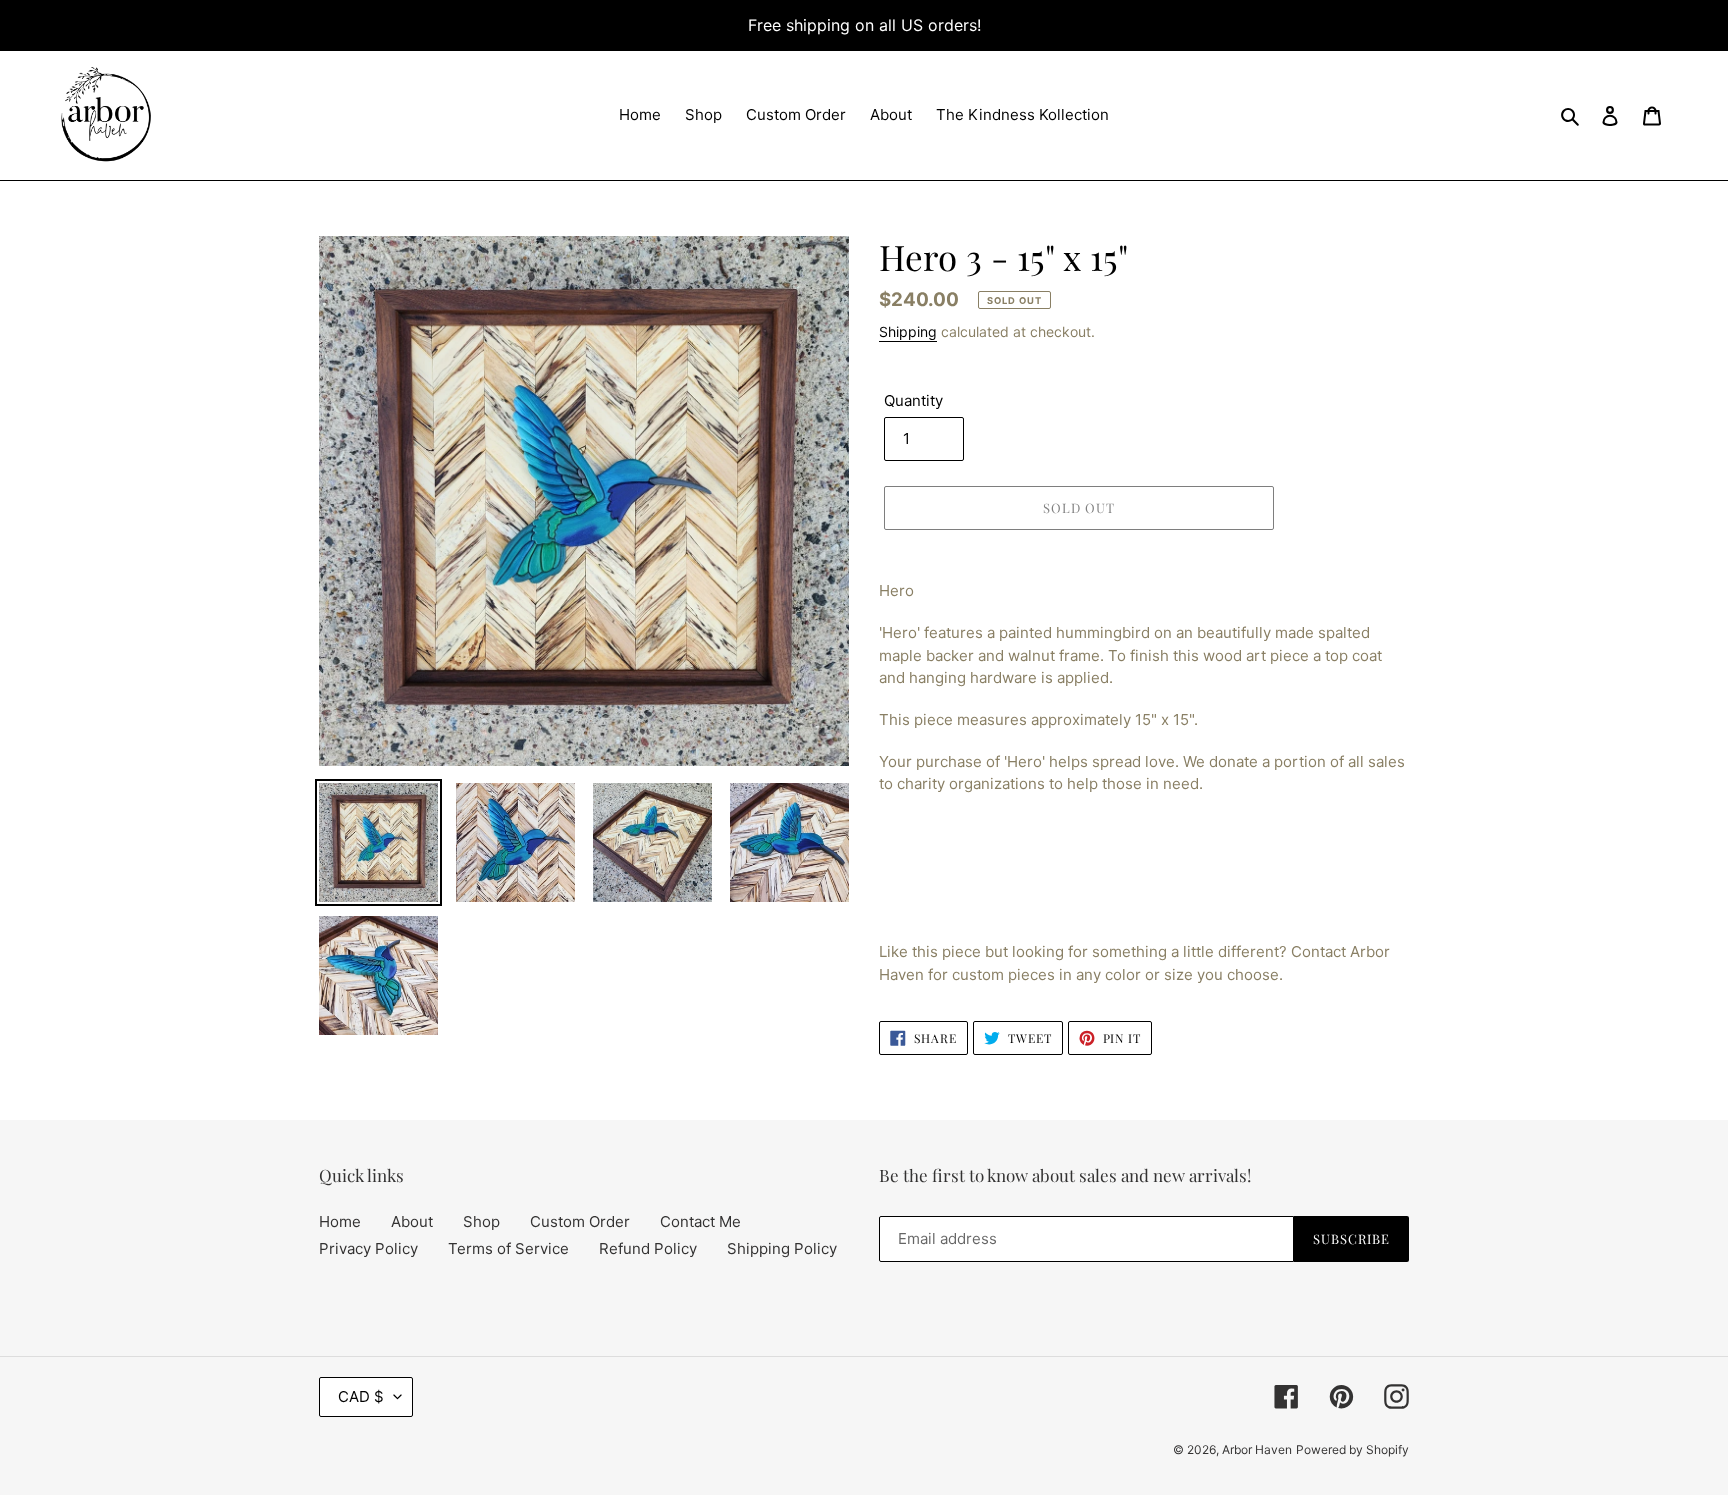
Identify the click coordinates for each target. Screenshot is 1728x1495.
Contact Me (700, 1221)
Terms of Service (508, 1248)
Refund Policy (648, 1248)
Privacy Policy (368, 1248)
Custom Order (580, 1221)
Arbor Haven (1257, 1449)
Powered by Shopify (1352, 1449)
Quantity (913, 400)
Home (340, 1221)
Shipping (908, 331)
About (412, 1221)
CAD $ (361, 1396)
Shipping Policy (782, 1248)
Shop (481, 1221)
